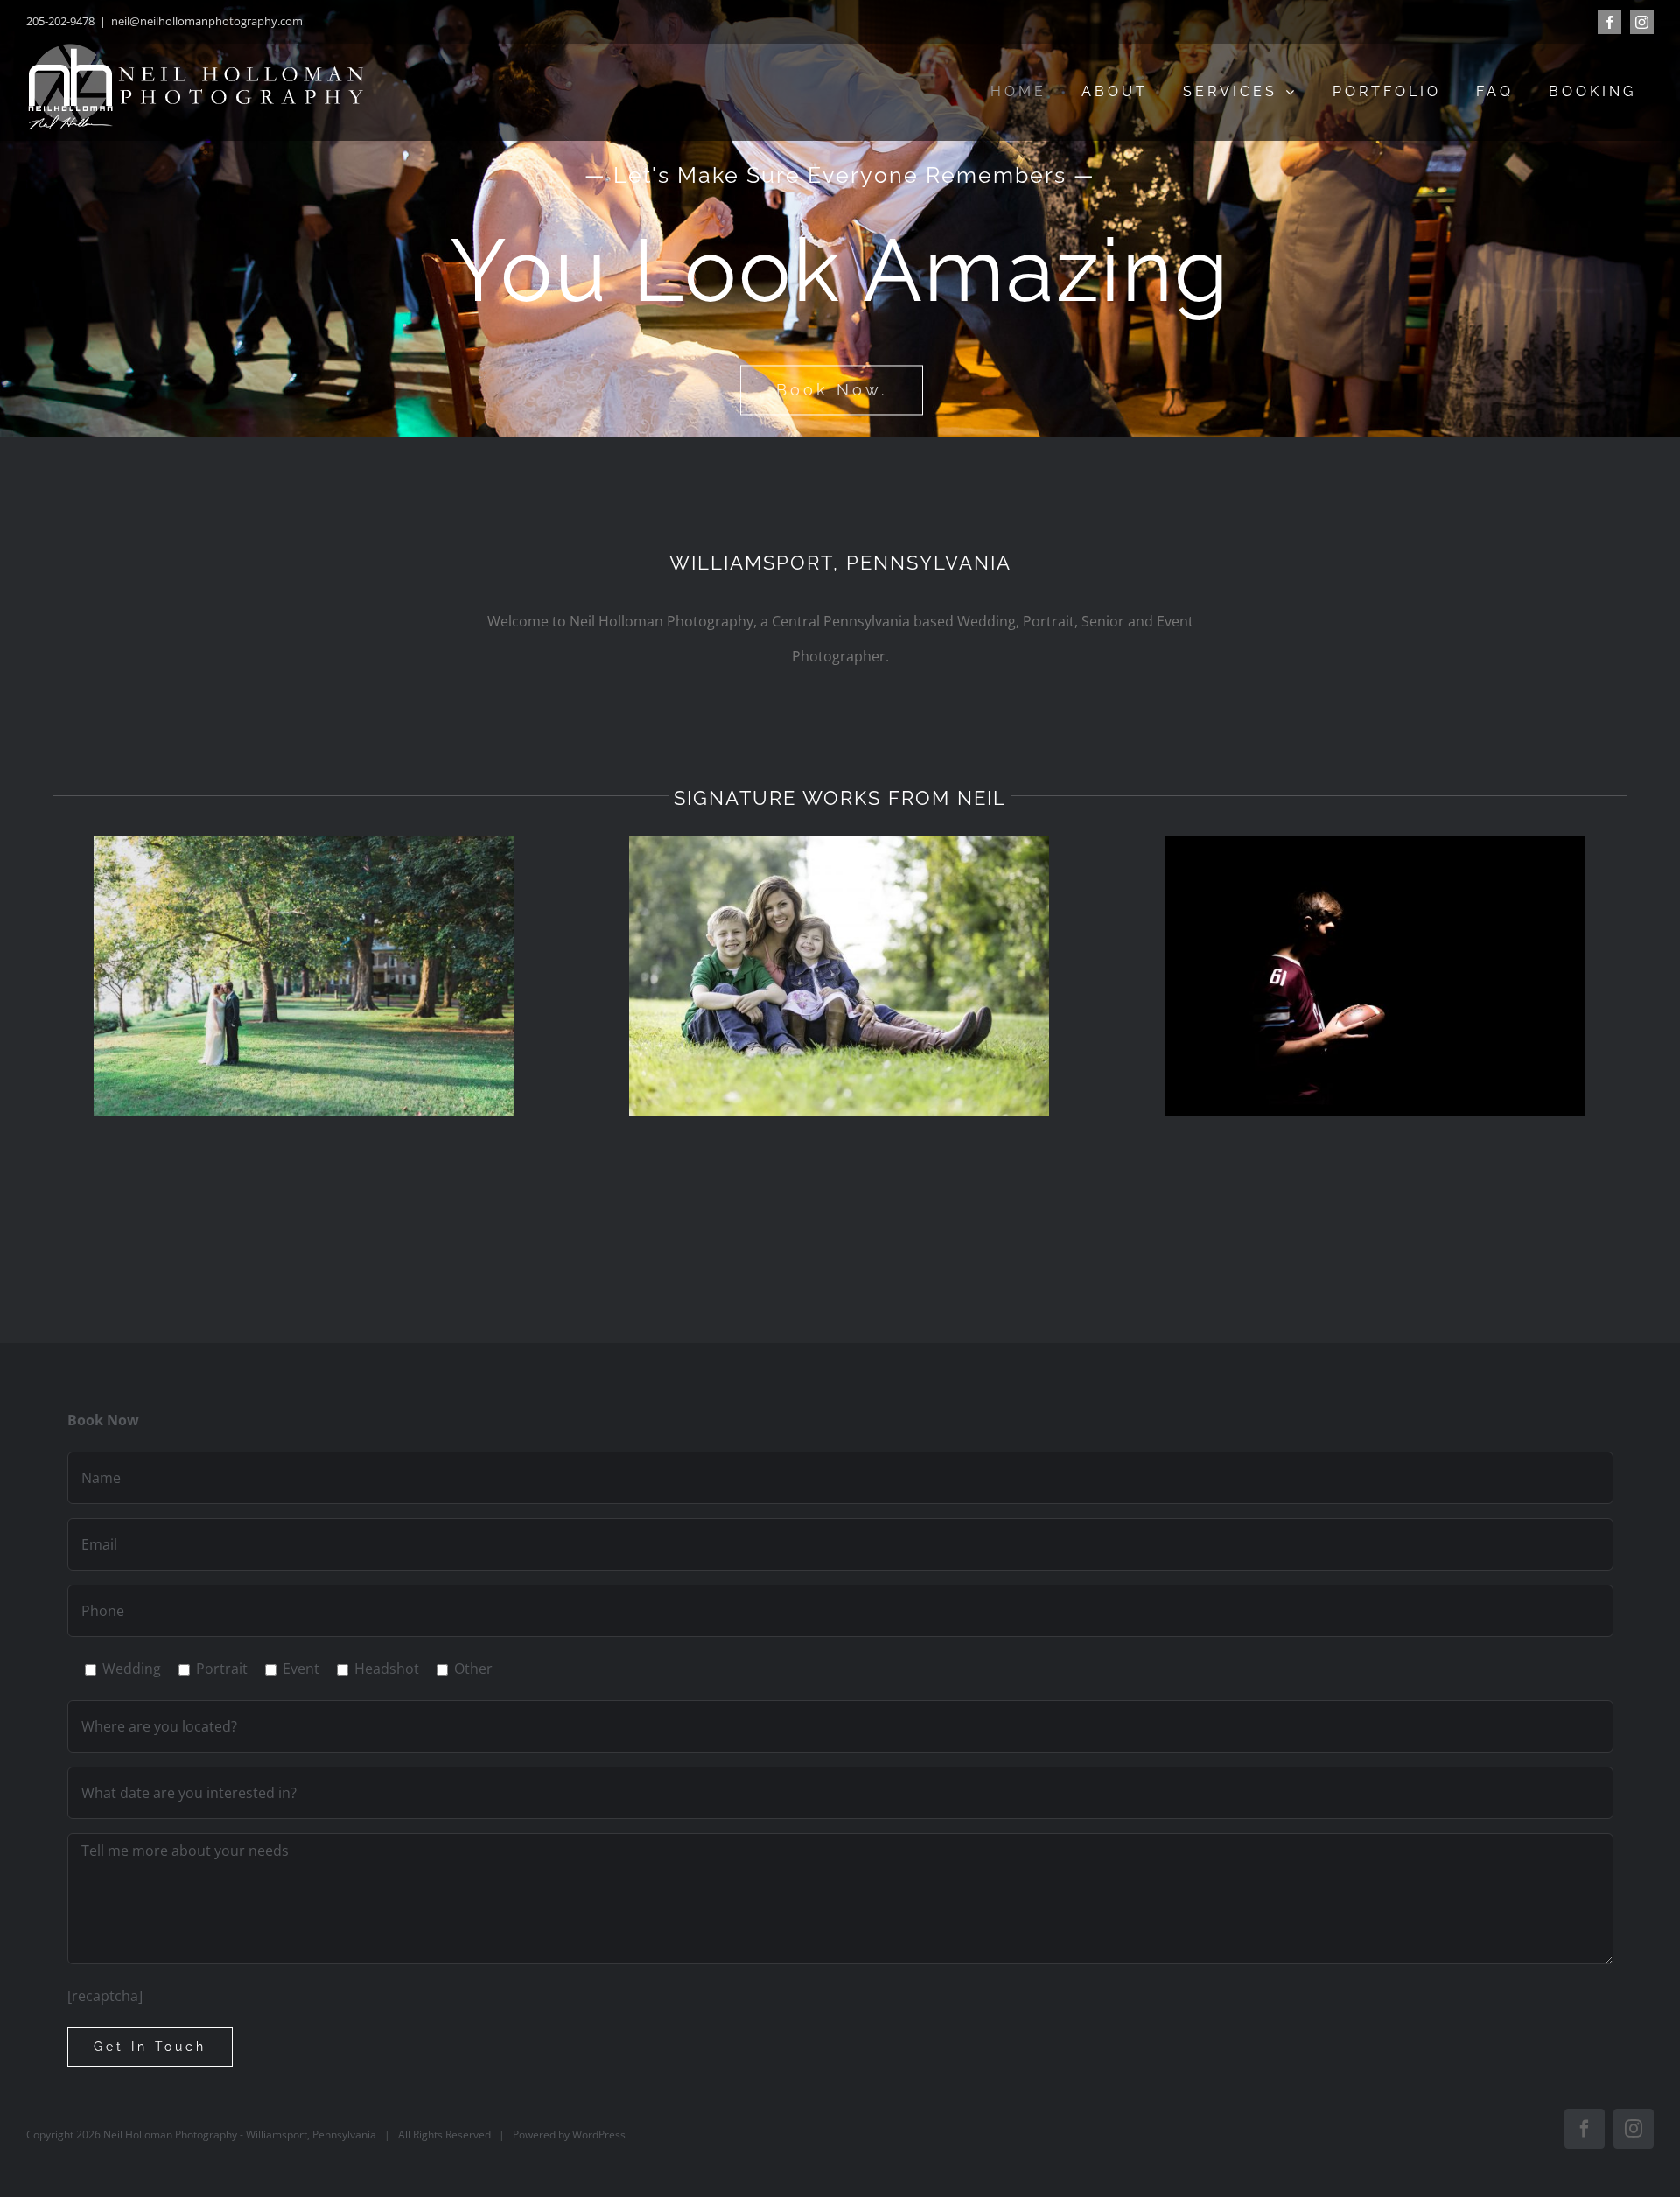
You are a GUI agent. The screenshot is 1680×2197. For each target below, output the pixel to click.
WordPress (599, 2134)
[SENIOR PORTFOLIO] (1375, 976)
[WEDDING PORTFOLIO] (304, 976)
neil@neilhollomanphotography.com (207, 21)
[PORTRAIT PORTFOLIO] (839, 976)
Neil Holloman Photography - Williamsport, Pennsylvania (238, 2134)
